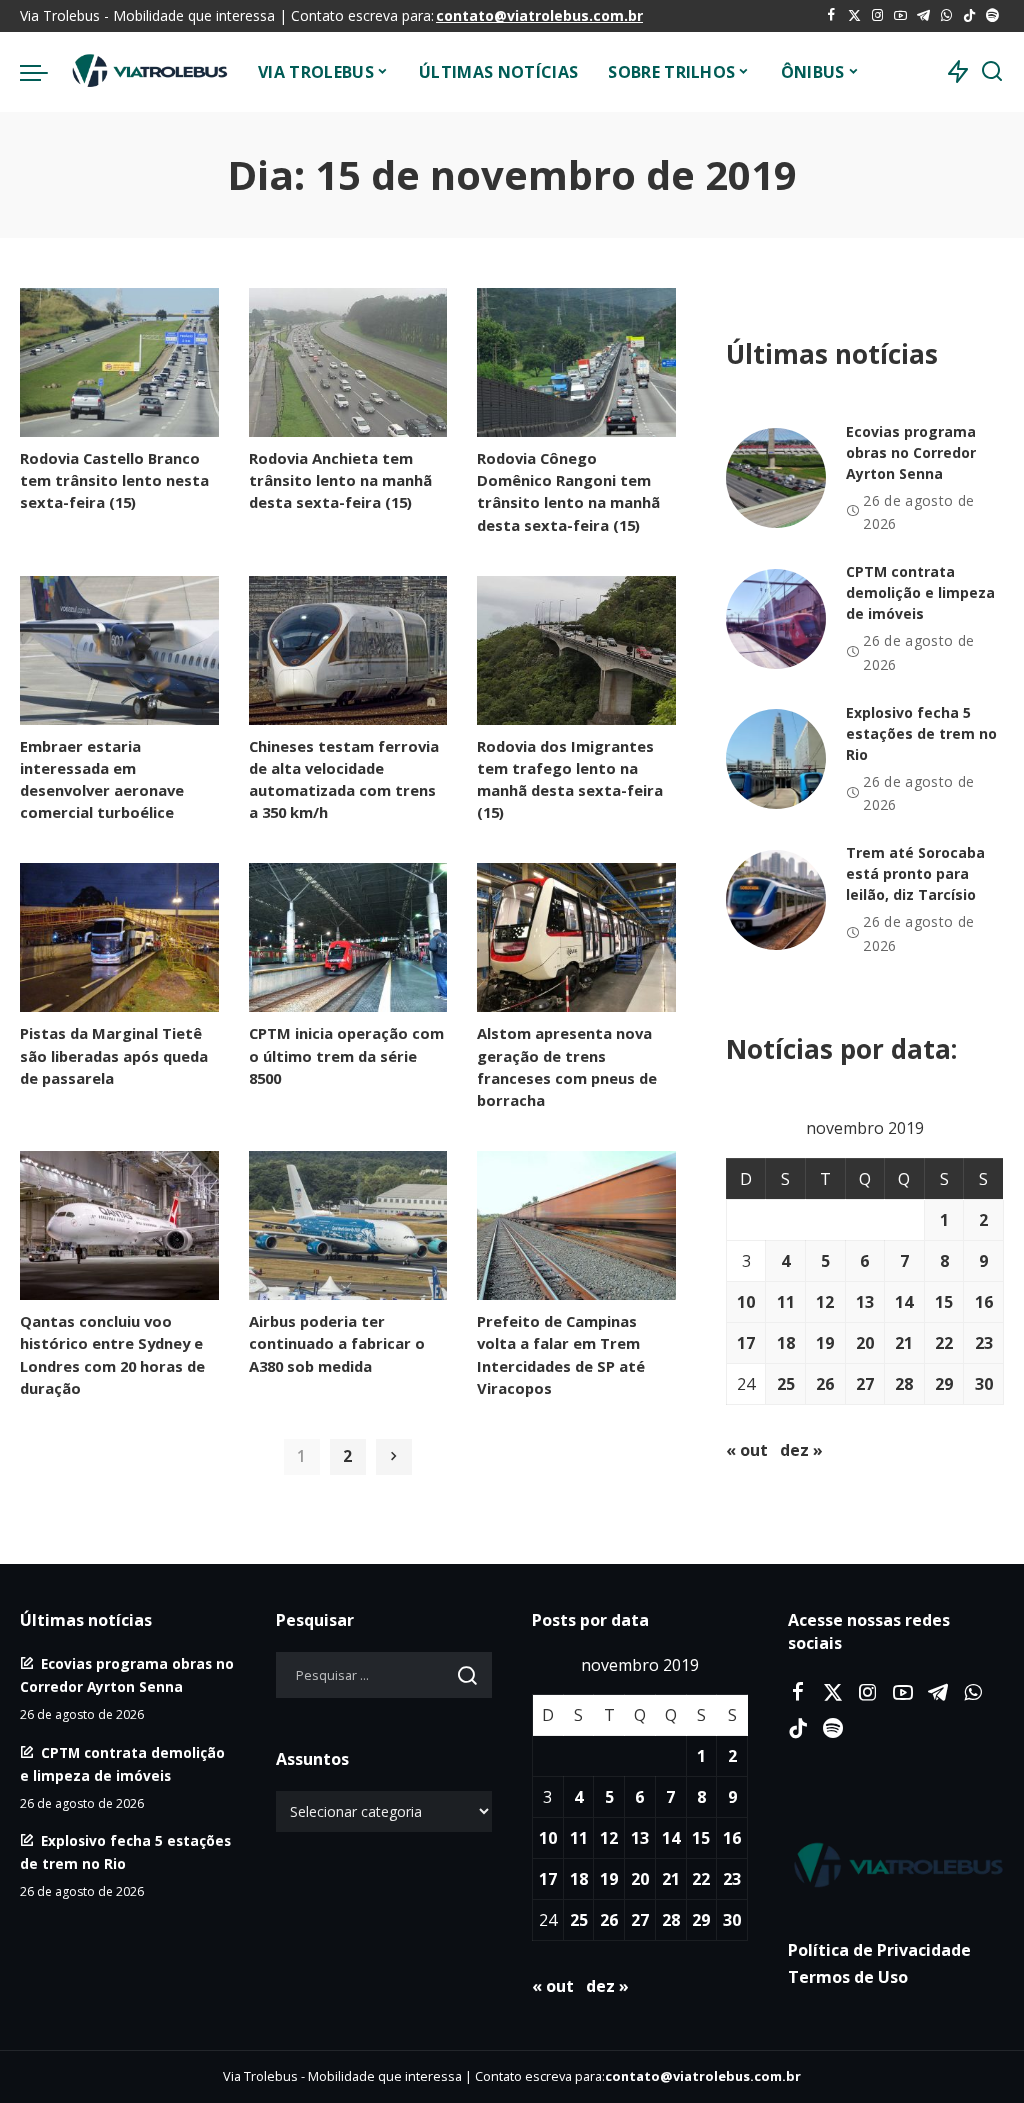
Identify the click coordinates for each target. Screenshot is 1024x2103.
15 (944, 1302)
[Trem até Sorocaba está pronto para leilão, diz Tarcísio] (776, 900)
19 (825, 1343)
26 (825, 1384)
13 (865, 1302)
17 (746, 1343)
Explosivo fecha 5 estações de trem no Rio (921, 733)
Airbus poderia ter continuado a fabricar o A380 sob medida (337, 1343)
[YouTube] (900, 16)
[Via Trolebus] (148, 72)
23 (984, 1343)
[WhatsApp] (946, 16)
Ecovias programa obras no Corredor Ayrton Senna (911, 452)
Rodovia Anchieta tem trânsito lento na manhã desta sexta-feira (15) (340, 480)
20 (865, 1343)
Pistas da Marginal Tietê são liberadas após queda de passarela (114, 1055)
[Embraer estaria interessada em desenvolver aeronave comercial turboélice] (119, 650)
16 (984, 1302)
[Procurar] (992, 72)
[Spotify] (992, 16)
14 (904, 1302)
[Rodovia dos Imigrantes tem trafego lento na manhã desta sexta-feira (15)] (576, 650)
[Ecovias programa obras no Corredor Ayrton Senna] (776, 478)
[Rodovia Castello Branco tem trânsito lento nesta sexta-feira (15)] (119, 362)
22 (944, 1343)
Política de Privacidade (879, 1950)
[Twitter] (854, 16)
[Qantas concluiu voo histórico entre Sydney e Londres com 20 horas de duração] (119, 1225)
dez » (801, 1450)
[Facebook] (831, 16)
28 (904, 1384)
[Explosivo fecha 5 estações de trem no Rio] (776, 759)
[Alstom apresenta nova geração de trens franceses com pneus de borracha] (576, 937)
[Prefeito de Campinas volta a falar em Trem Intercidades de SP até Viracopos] (576, 1225)
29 (944, 1384)
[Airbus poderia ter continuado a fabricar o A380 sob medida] (348, 1225)
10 (746, 1302)
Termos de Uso (848, 1977)
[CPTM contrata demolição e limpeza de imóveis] (776, 619)
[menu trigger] (44, 72)
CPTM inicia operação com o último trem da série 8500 (346, 1055)
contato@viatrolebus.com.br (539, 15)
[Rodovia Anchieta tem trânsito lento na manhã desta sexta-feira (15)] (348, 362)
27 (865, 1384)
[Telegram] (923, 16)
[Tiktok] (969, 16)
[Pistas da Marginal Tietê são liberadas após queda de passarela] (119, 937)
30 (984, 1384)
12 (825, 1302)
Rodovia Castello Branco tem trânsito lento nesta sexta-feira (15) (114, 480)
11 (786, 1302)
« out (747, 1450)
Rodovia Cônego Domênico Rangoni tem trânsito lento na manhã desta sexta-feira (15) (568, 491)
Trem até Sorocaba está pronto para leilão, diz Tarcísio (915, 873)
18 (786, 1343)
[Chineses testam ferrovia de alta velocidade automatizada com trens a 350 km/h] (348, 650)
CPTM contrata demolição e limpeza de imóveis (920, 592)
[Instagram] (877, 16)
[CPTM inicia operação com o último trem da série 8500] (348, 937)
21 (904, 1343)
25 (786, 1384)
